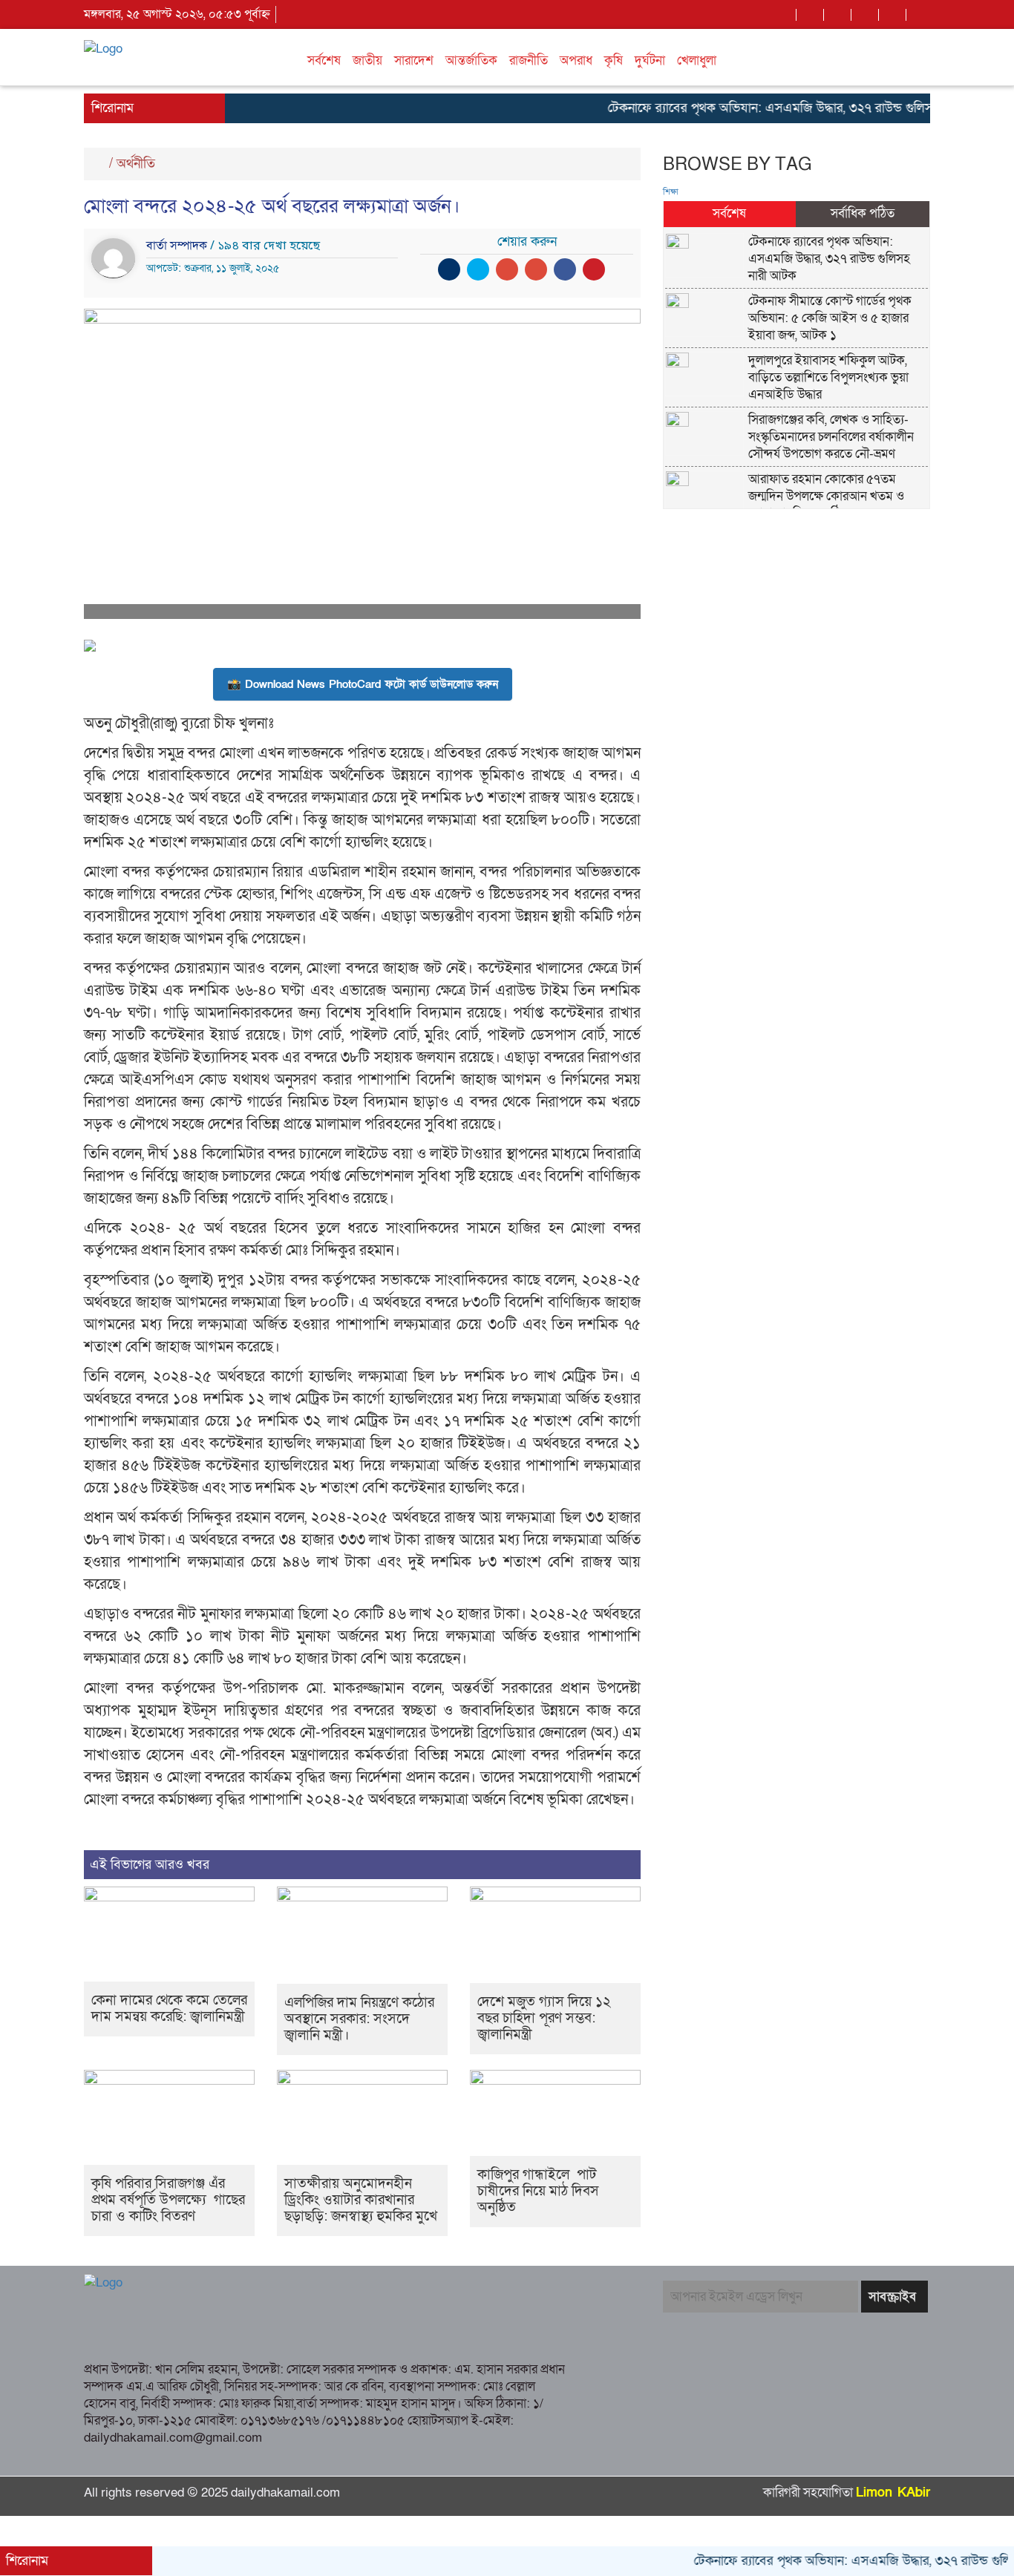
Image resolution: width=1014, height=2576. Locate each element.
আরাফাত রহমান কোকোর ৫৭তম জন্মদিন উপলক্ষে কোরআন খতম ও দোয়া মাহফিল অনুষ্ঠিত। (826, 496)
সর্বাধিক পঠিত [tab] (863, 213)
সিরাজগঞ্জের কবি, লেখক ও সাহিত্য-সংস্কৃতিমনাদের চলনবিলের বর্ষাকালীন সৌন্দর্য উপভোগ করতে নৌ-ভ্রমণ (831, 437)
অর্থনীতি (136, 164)
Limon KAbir (893, 2493)
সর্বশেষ (324, 60)
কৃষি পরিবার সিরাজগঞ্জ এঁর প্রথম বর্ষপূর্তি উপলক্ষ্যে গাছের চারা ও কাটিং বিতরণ (168, 2200)
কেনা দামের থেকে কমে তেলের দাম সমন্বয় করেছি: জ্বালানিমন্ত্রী (169, 2009)
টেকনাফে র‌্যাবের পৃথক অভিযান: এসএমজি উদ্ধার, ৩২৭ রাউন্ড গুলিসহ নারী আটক (760, 108)
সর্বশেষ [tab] (729, 213)
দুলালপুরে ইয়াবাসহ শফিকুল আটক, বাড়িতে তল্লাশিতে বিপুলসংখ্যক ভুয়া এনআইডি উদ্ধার (828, 377)
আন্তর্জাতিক (471, 60)
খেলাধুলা (697, 60)
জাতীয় (367, 60)
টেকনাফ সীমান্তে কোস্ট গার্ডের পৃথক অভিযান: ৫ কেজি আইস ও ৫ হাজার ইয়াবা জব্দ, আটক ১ (830, 318)
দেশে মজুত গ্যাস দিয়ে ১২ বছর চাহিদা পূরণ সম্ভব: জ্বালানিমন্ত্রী (544, 2018)
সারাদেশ (414, 60)
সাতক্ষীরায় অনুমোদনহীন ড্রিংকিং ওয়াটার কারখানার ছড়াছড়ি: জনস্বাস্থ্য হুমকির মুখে (361, 2200)
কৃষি (614, 60)
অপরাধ (576, 60)
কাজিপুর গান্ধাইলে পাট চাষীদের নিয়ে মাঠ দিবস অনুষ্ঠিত (538, 2191)
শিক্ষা (671, 192)
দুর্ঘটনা (650, 60)
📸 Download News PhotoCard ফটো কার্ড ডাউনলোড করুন (363, 684)
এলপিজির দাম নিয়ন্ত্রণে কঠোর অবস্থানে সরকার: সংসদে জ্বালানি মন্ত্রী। (359, 2019)
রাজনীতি (529, 60)
